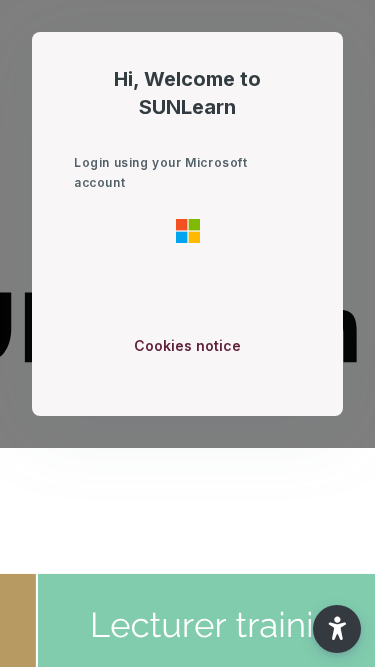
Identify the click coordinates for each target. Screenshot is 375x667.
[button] (337, 629)
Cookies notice (187, 345)
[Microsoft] (188, 230)
